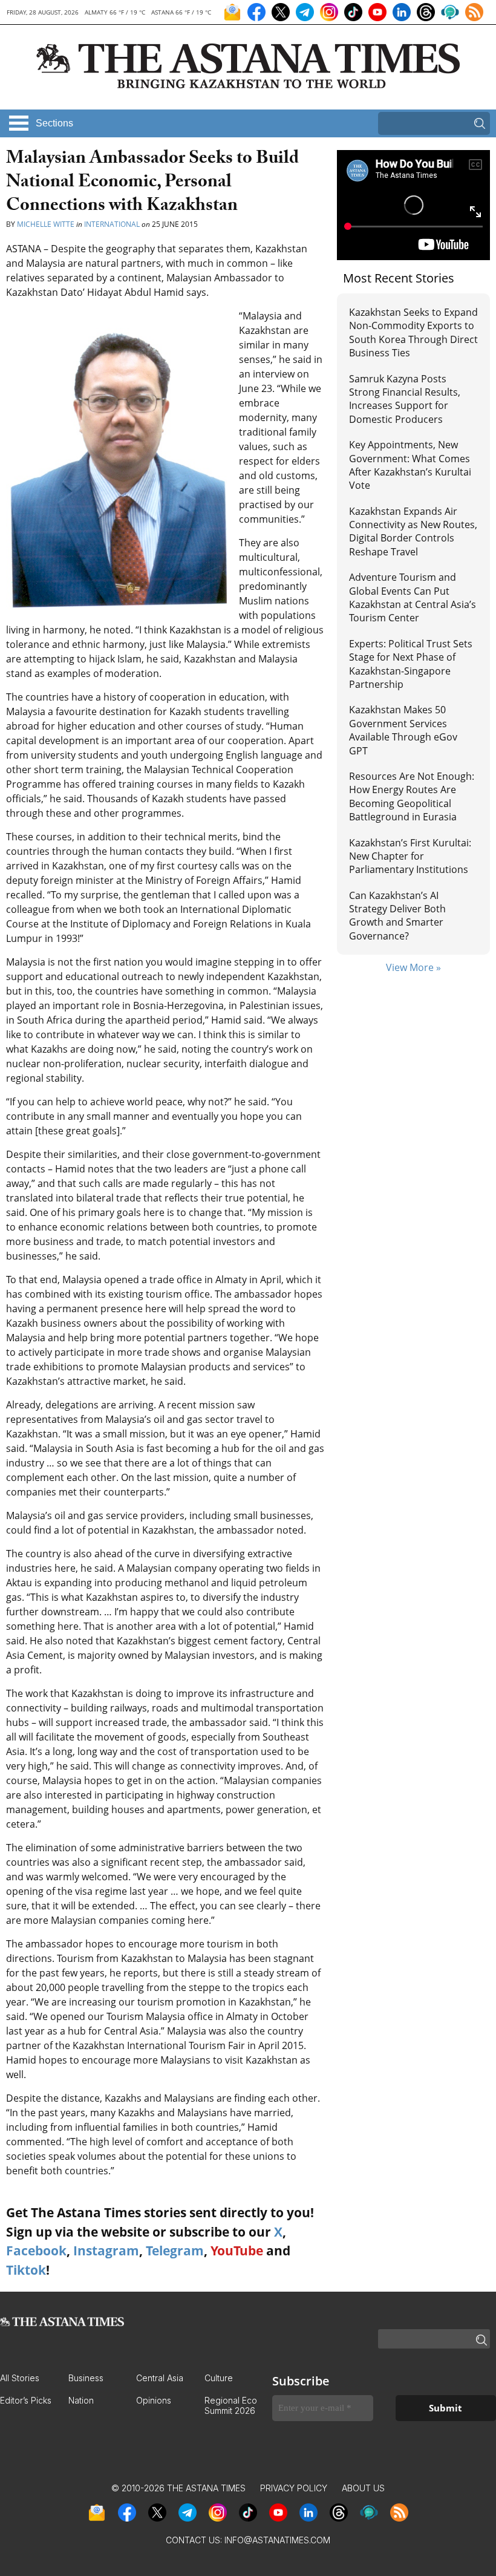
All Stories (20, 2378)
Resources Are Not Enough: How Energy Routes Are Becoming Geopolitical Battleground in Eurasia (412, 796)
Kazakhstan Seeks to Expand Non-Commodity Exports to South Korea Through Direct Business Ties (413, 332)
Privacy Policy (294, 2488)
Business (86, 2378)
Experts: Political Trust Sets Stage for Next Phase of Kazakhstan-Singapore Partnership (411, 664)
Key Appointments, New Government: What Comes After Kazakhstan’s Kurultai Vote (410, 465)
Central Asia (160, 2378)
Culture (219, 2378)
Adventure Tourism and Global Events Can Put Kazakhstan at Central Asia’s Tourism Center (413, 597)
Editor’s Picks (26, 2400)
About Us (363, 2488)
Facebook (36, 2251)
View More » (413, 967)
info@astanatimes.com (277, 2540)
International (112, 224)
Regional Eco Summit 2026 (231, 2405)
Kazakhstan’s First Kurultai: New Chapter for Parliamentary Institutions (410, 856)
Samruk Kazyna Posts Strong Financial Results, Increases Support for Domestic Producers (405, 399)
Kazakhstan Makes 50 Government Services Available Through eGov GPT (403, 730)
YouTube (237, 2251)
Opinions (154, 2400)
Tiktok (26, 2270)
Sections (54, 123)
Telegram (175, 2251)
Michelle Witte (46, 224)
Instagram (106, 2251)
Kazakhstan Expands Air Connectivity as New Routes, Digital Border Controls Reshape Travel (413, 531)
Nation (81, 2400)
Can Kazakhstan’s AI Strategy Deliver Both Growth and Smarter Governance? (397, 916)
